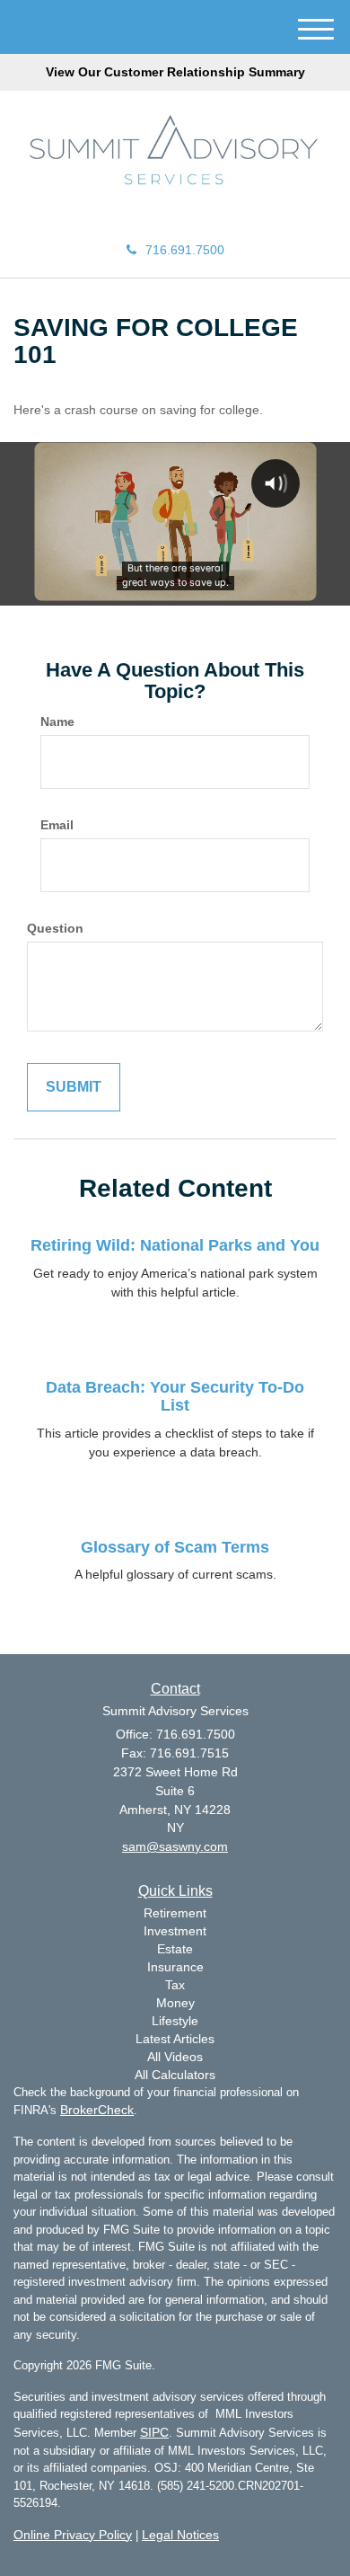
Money (175, 2003)
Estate (175, 1949)
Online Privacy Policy (73, 2535)
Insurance (175, 1967)
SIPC (154, 2432)
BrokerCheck (97, 2110)
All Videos (175, 2057)
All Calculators (175, 2075)
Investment (175, 1931)
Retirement (175, 1913)
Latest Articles (175, 2039)
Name (57, 721)
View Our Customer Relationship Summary (175, 72)
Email (57, 825)
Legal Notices (180, 2535)
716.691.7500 (185, 250)
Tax (175, 1985)
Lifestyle (175, 2021)
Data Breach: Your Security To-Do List (175, 1396)
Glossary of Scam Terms (175, 1547)
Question (55, 928)
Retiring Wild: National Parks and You (175, 1245)
